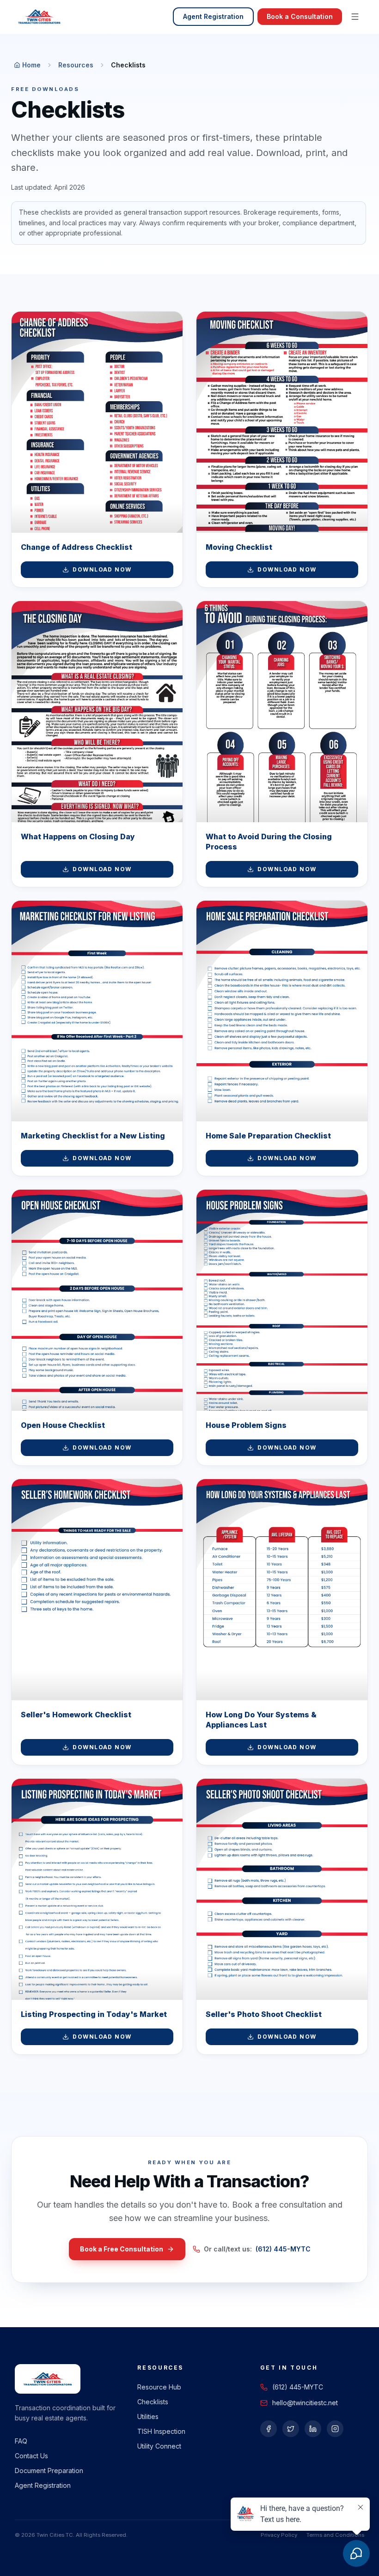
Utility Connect (159, 2446)
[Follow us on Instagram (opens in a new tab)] (335, 2429)
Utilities (148, 2417)
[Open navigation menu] (355, 17)
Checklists (153, 2402)
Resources (76, 65)
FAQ (21, 2441)
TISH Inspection (161, 2431)
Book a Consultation (300, 16)
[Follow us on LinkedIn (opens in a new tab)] (313, 2429)
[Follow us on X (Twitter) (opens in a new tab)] (291, 2429)
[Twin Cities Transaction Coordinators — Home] (39, 17)
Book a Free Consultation (122, 2249)
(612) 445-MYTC (283, 2249)
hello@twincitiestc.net (305, 2403)
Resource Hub (159, 2387)
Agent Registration (213, 16)
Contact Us (31, 2456)
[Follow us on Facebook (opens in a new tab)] (269, 2429)
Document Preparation (49, 2471)
